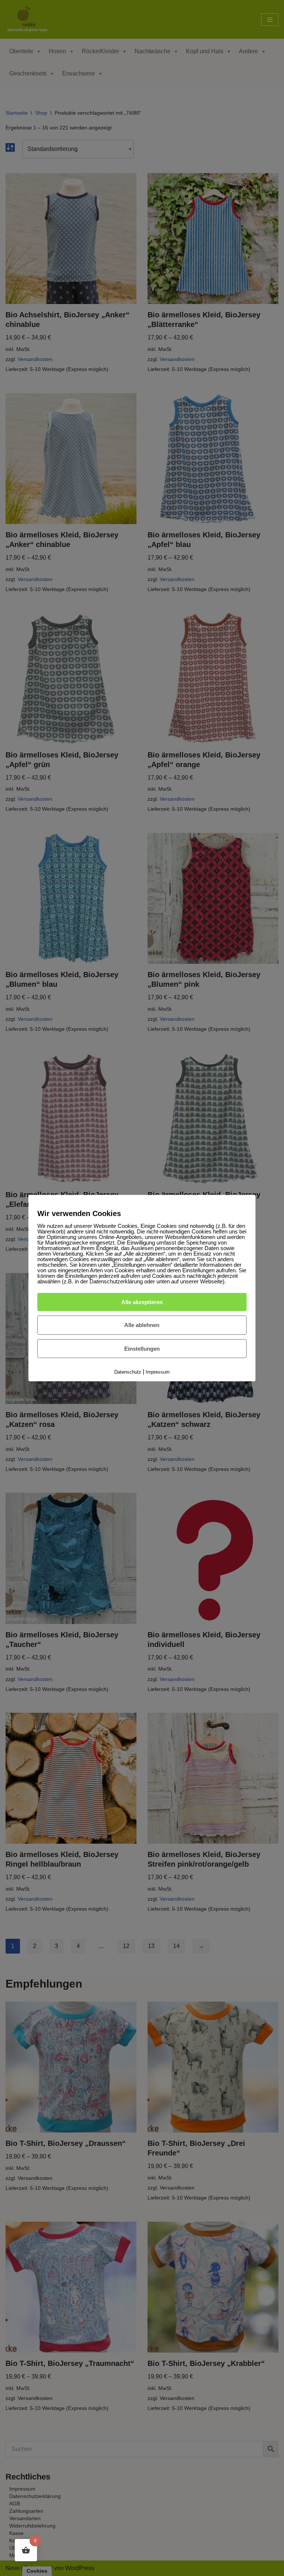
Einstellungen (142, 1349)
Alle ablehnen (142, 1325)
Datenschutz (128, 1372)
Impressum (158, 1372)
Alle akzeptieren (142, 1302)
